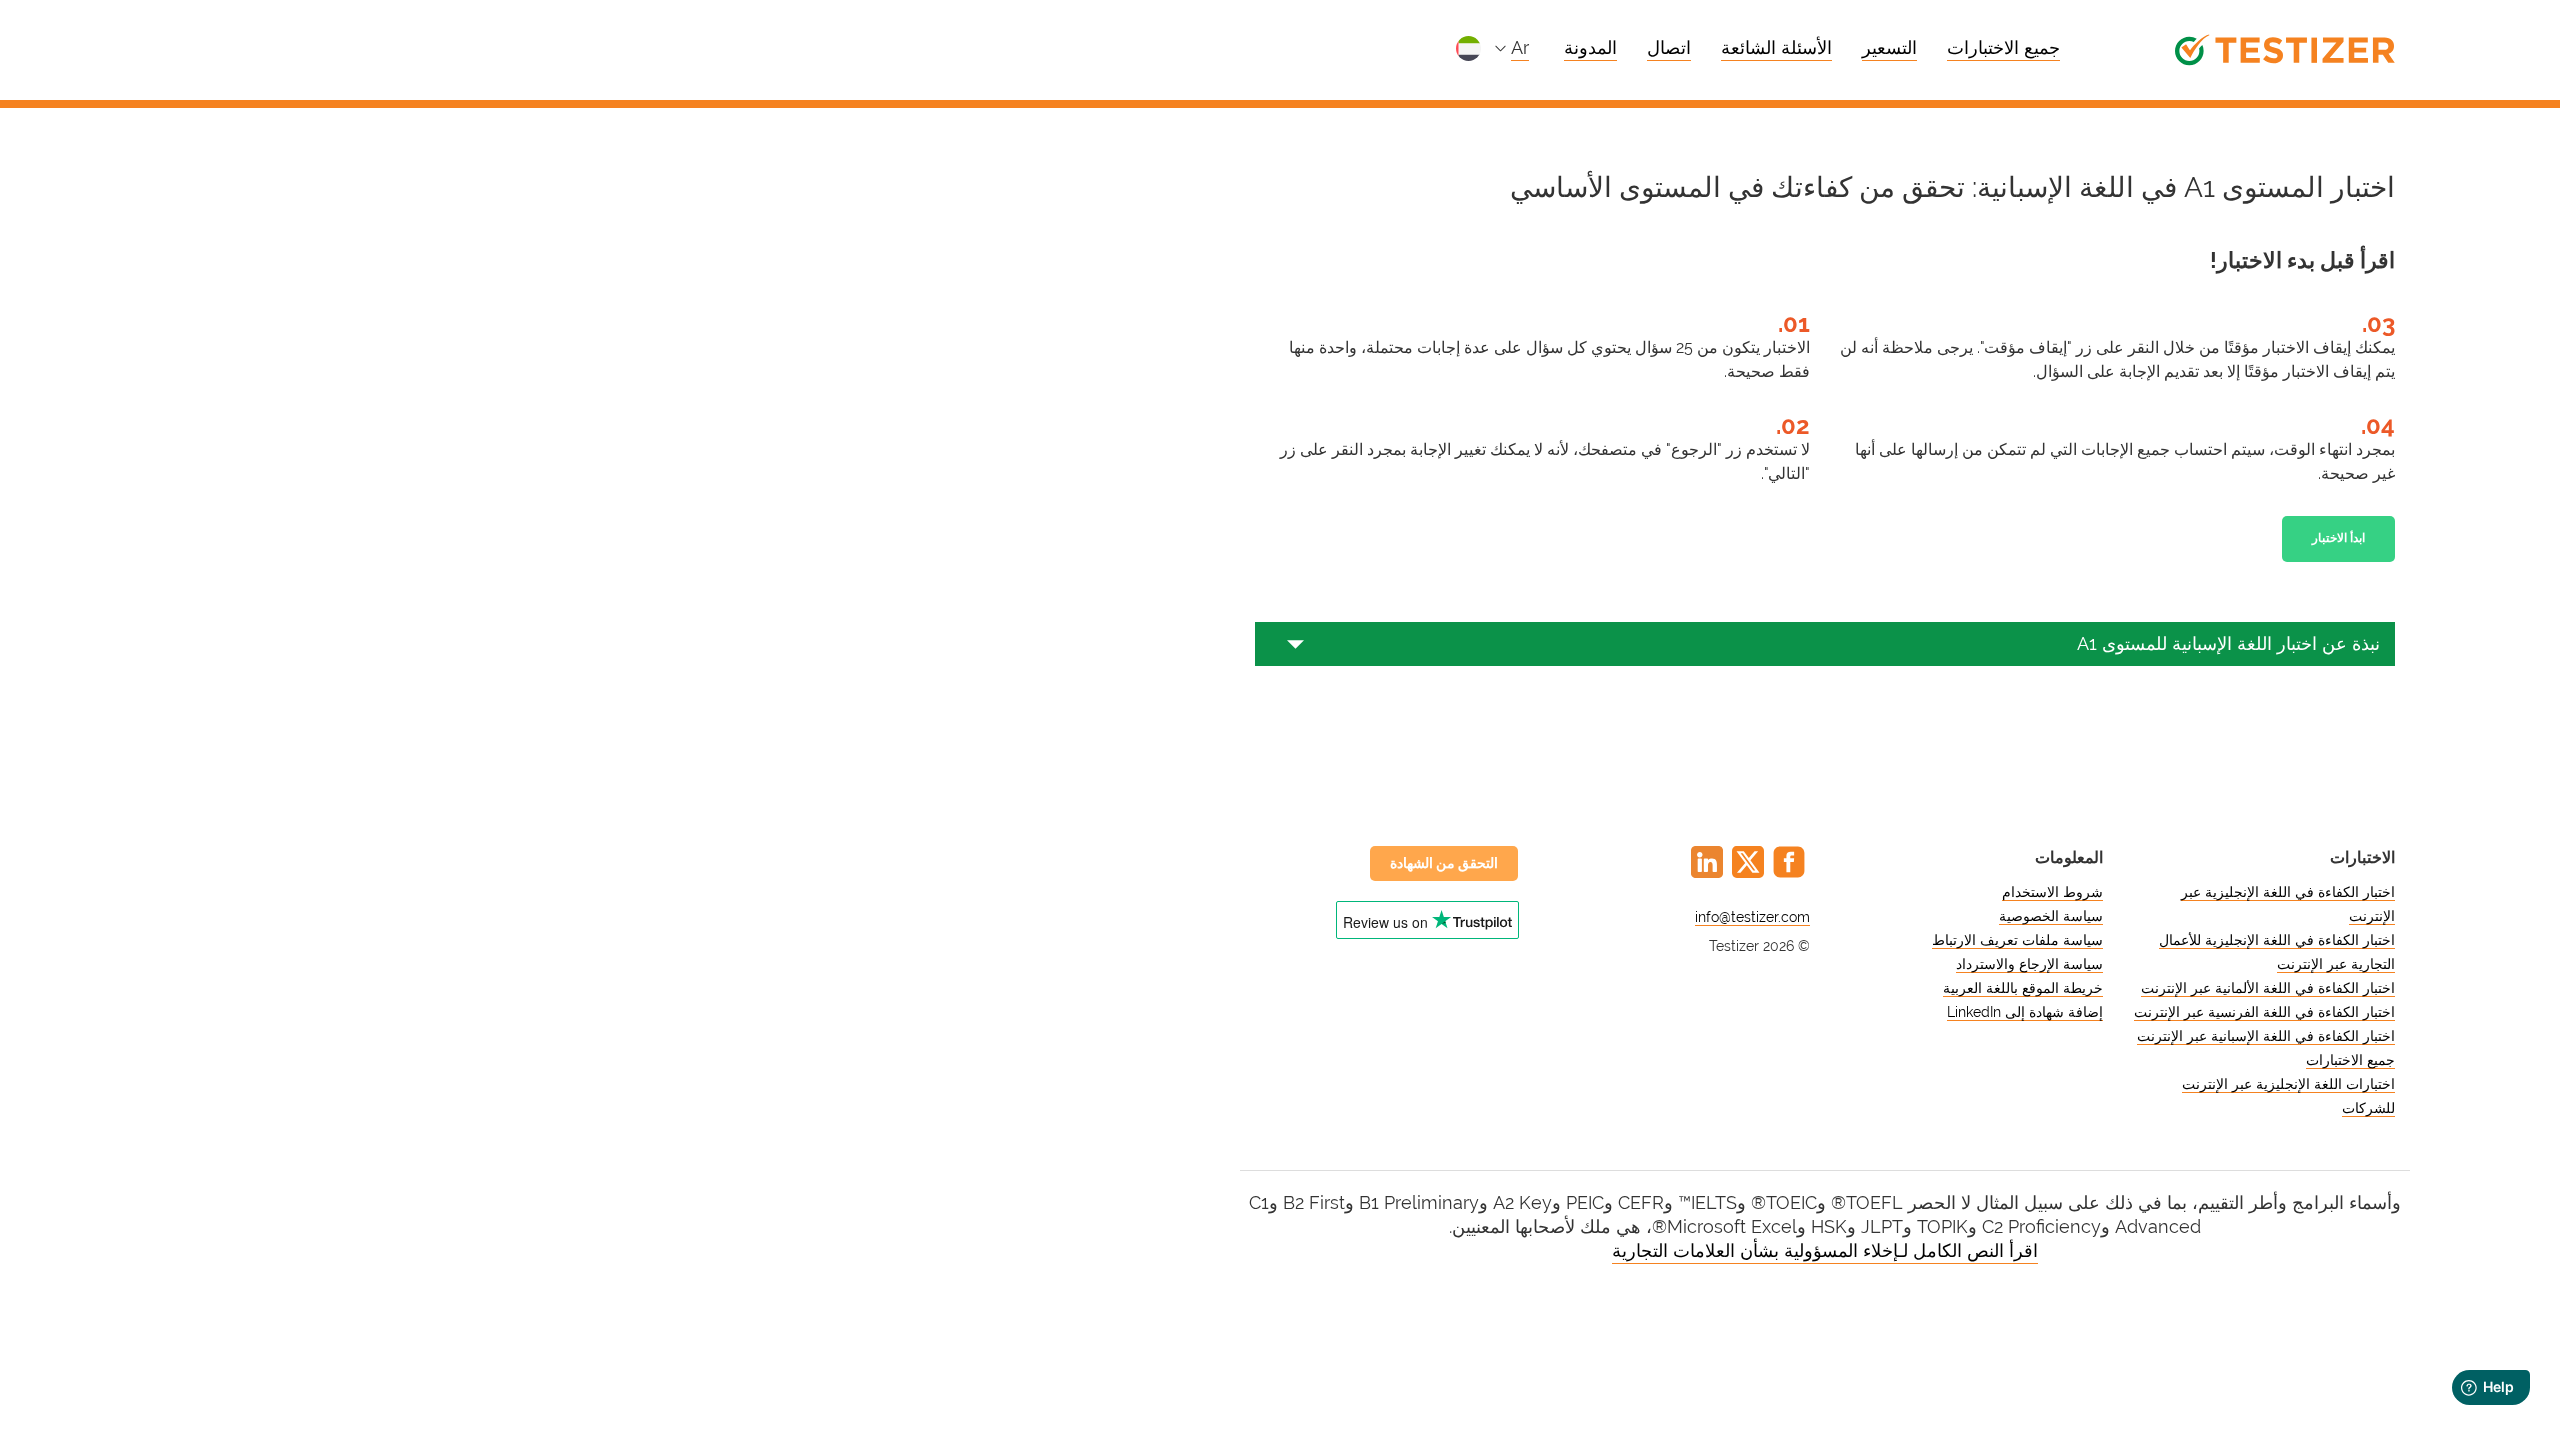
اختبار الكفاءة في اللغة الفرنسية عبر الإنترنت (2264, 1012)
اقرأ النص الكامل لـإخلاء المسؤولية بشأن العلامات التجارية (1825, 1250)
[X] (1748, 862)
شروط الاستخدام (2052, 892)
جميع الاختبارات (2003, 47)
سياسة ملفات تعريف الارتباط (2017, 940)
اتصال (1669, 47)
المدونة (1590, 47)
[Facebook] (1789, 862)
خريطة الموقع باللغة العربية (2023, 988)
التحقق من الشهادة (1444, 863)
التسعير (1889, 47)
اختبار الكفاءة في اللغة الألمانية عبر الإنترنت (2268, 988)
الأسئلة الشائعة (1776, 47)
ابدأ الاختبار (2338, 538)
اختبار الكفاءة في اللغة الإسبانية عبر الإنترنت (2266, 1036)
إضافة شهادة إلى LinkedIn (2025, 1012)
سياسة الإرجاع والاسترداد (2029, 964)
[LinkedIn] (1707, 862)
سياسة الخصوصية (2051, 916)
